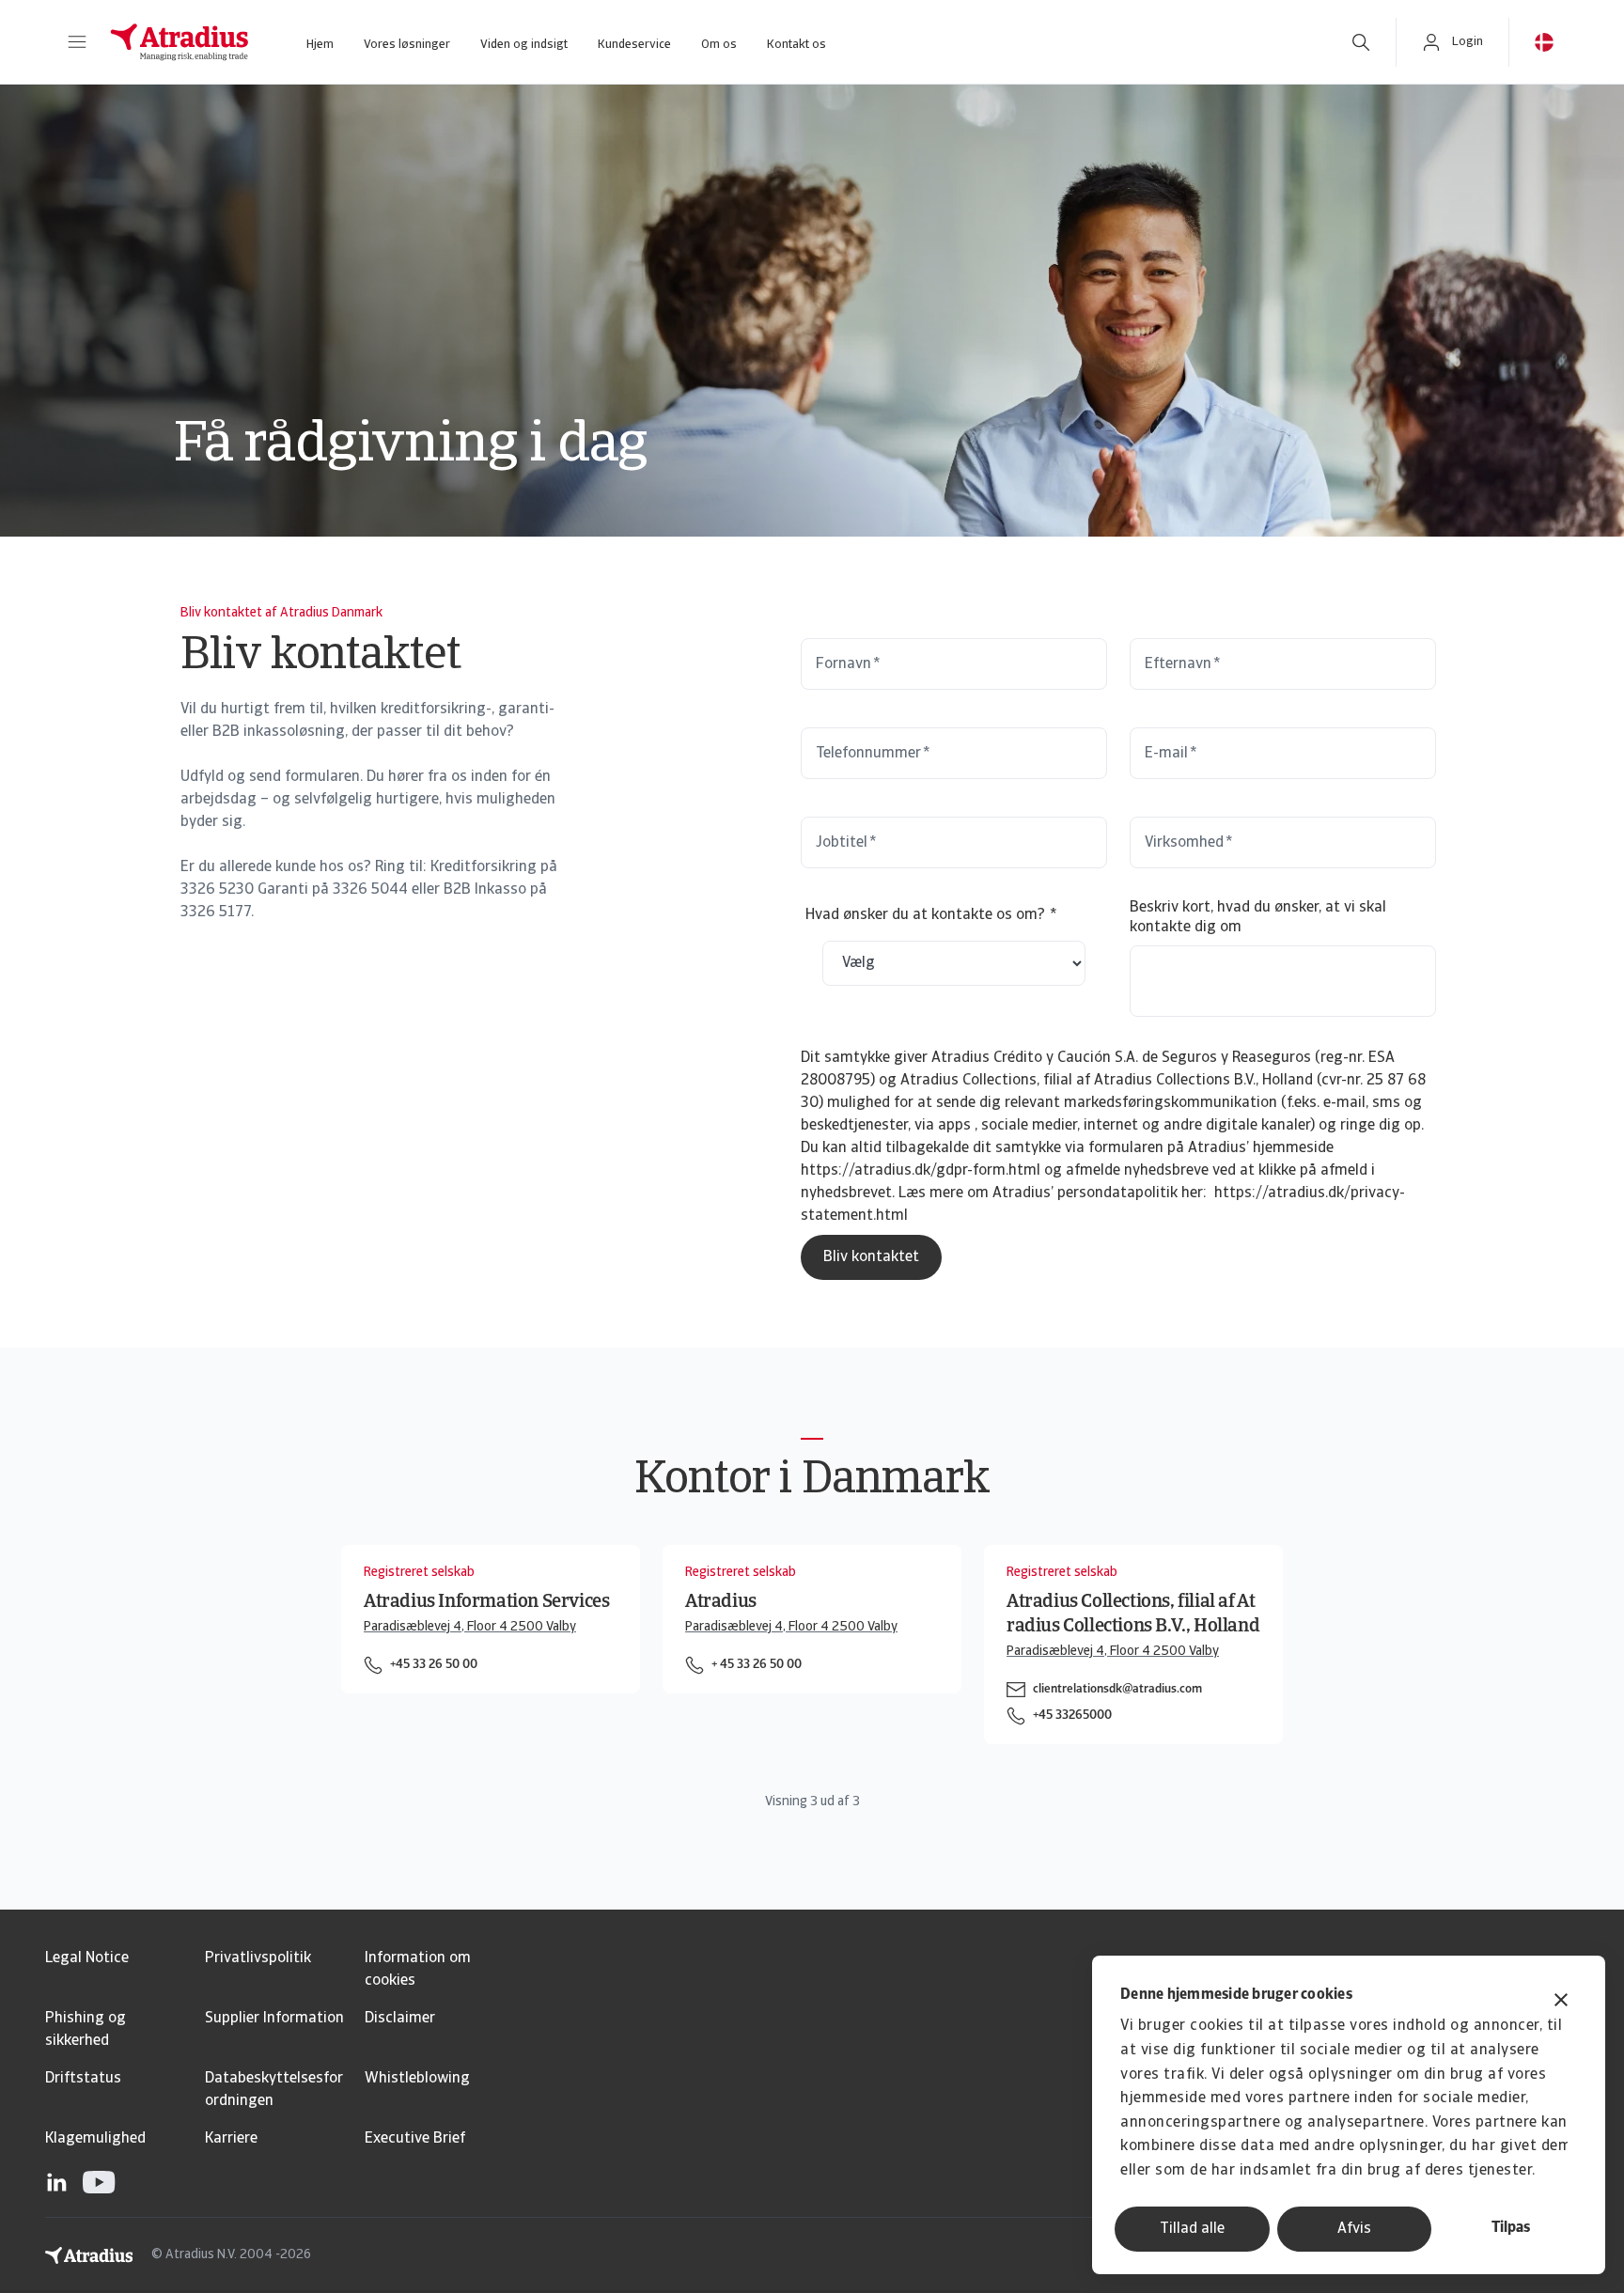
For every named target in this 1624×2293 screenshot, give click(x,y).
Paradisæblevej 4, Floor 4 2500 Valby (470, 1627)
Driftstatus (83, 2079)
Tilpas (1511, 2228)
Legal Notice (87, 1958)
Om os (719, 45)
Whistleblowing (417, 2079)
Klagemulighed (95, 2139)
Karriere (231, 2139)
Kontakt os (796, 45)
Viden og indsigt (524, 45)
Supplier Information (274, 2019)
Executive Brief (415, 2139)
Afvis (1354, 2229)
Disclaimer (400, 2019)
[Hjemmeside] (180, 42)
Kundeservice (634, 45)
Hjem (320, 45)
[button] (77, 42)
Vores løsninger (407, 45)
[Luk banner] (1561, 2002)
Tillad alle (1192, 2229)
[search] (1361, 42)
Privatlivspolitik (258, 1958)
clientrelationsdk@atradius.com (1117, 1689)
